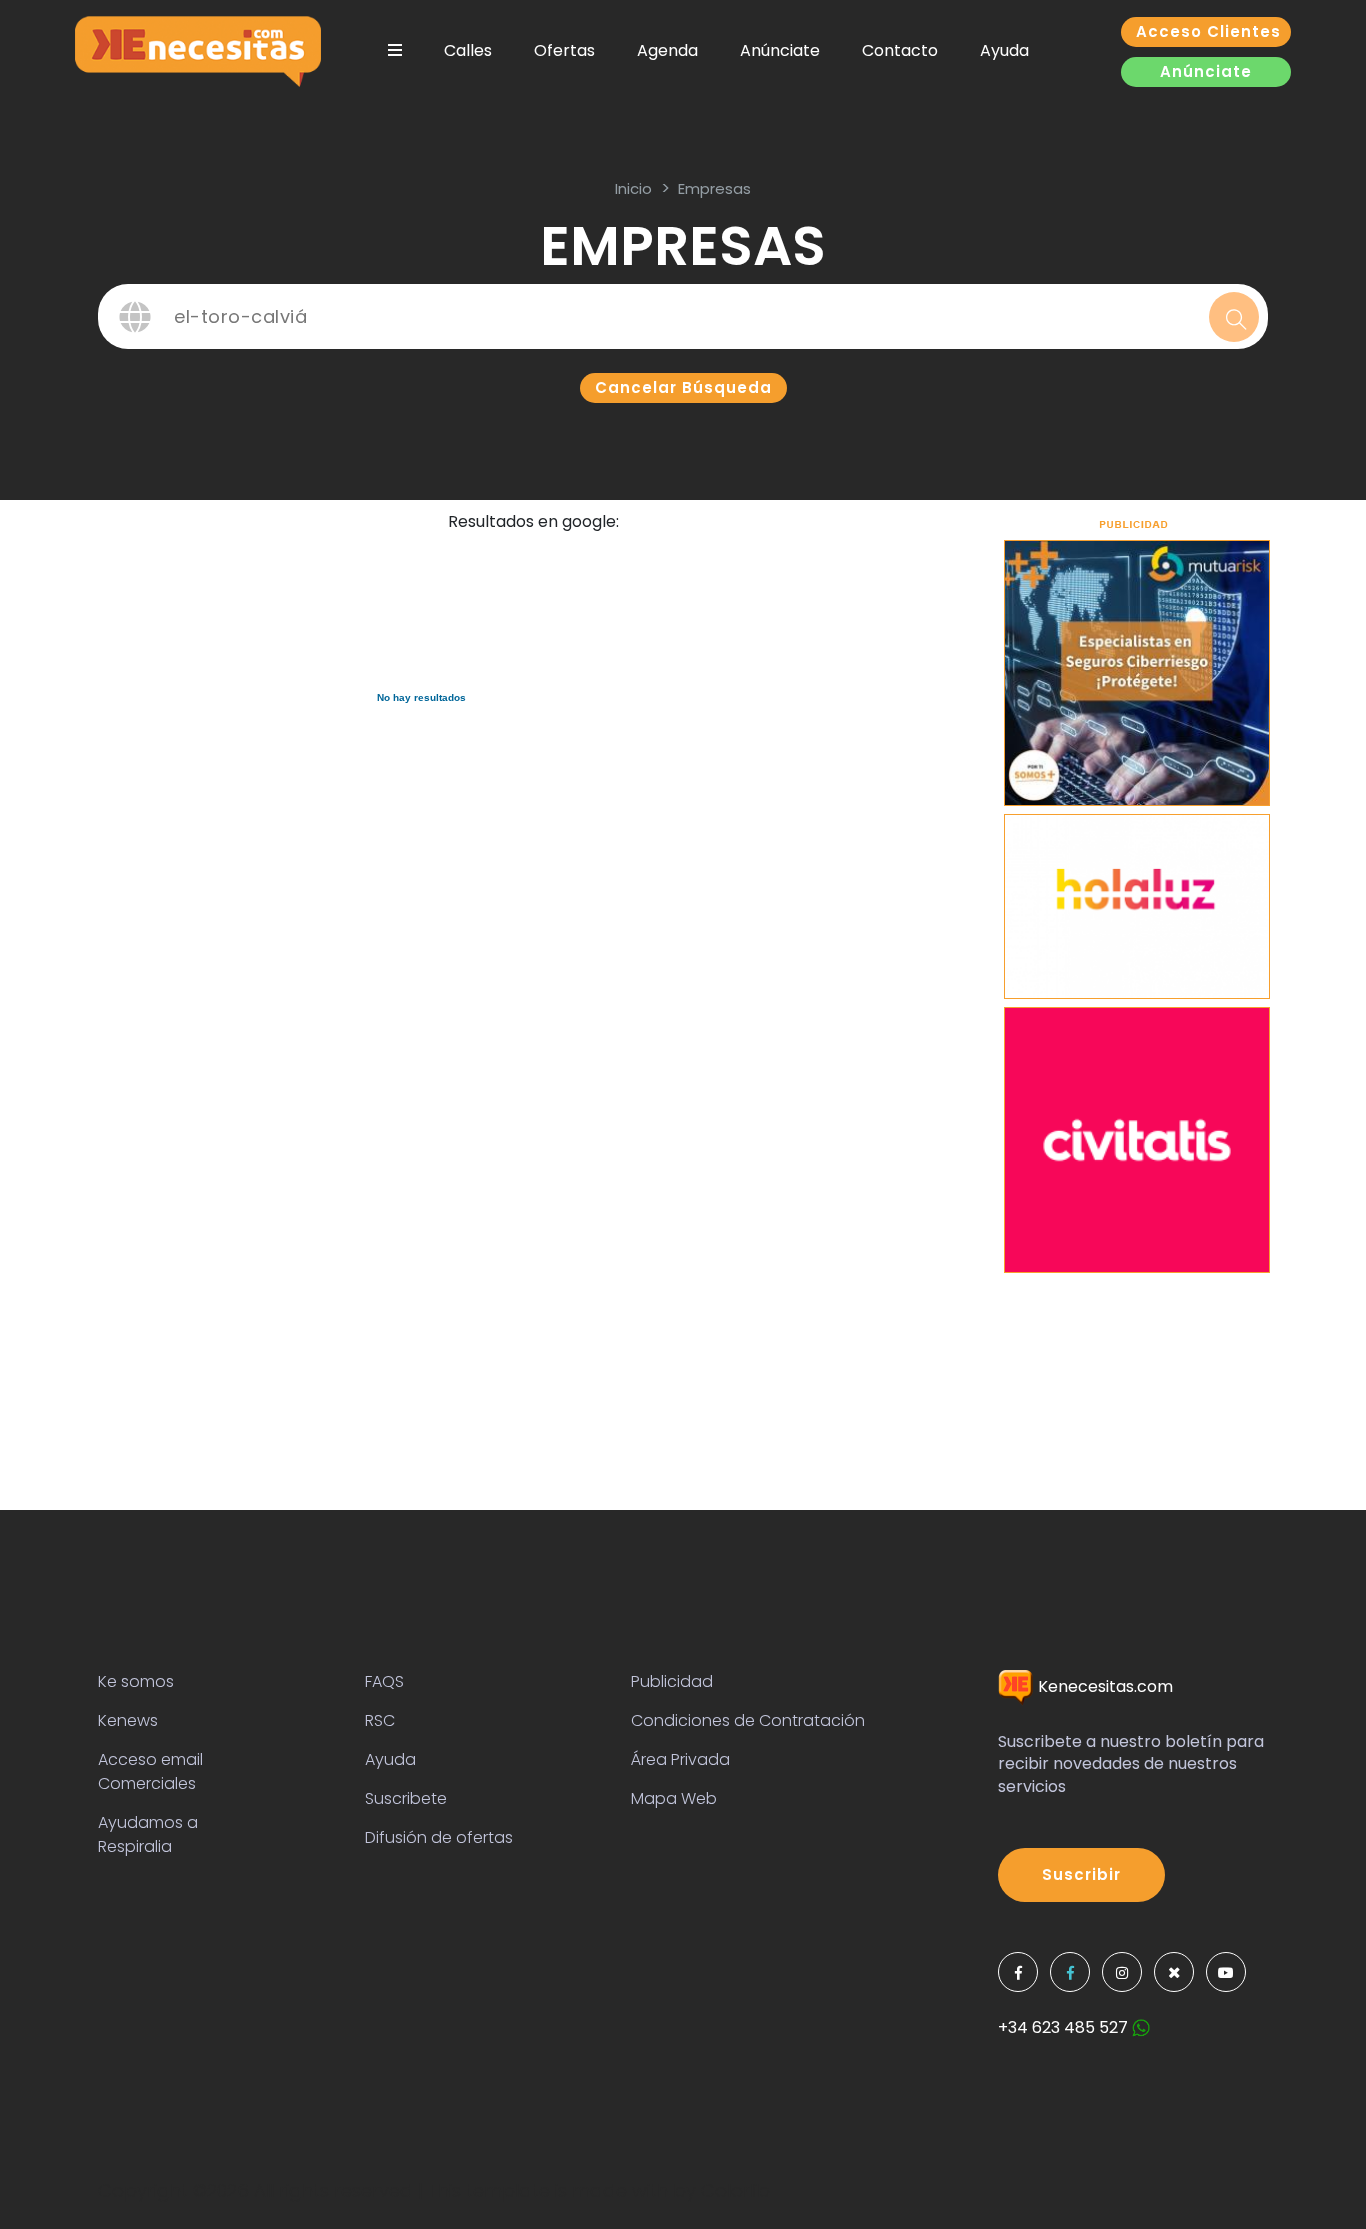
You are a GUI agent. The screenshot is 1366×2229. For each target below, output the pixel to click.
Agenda (667, 50)
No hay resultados (421, 697)
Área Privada (680, 1759)
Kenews (128, 1720)
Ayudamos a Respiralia (148, 1834)
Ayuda (1004, 50)
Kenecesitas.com (1103, 1686)
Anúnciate (780, 50)
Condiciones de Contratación (748, 1720)
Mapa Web (674, 1798)
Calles (468, 50)
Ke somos (136, 1681)
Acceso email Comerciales (150, 1771)
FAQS (384, 1681)
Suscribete (406, 1798)
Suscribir (1081, 1874)
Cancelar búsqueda (683, 387)
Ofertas (564, 50)
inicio (633, 188)
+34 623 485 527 (1065, 2027)
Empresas (714, 188)
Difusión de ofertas (439, 1837)
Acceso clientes (1208, 31)
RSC (380, 1720)
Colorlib (735, 2190)
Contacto (900, 50)
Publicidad (672, 1681)
